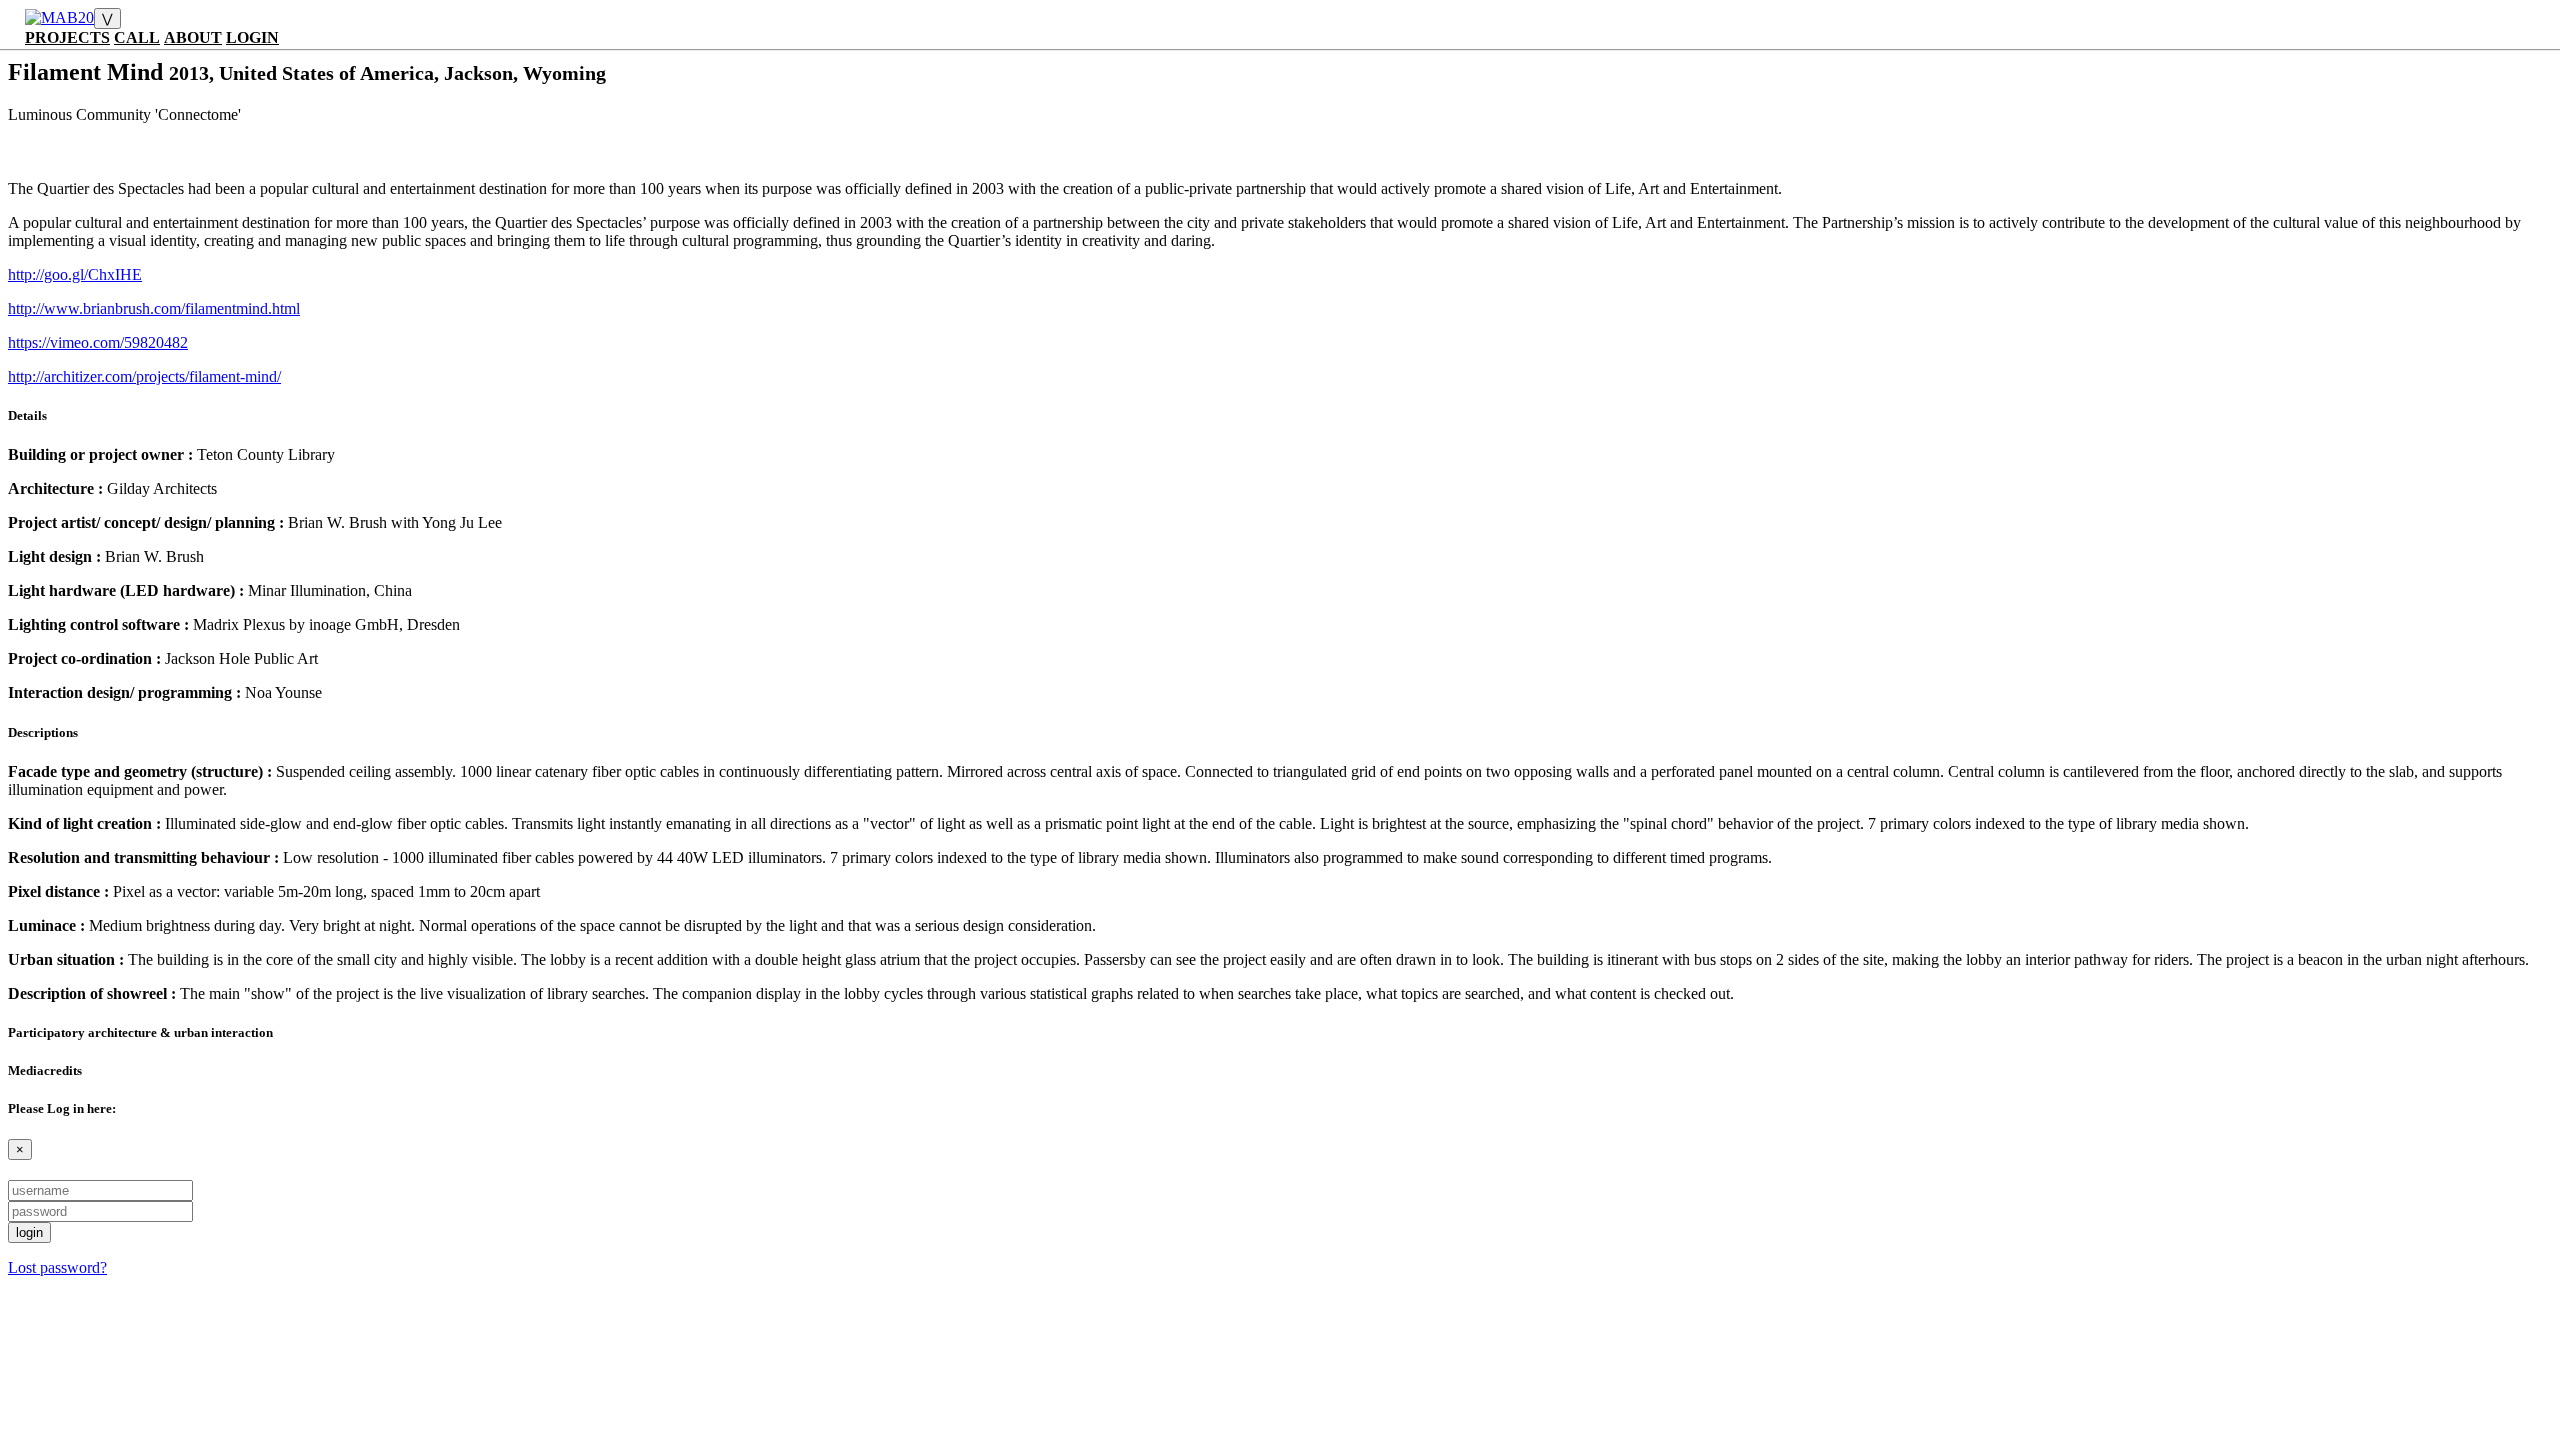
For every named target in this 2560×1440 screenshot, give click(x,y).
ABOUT (193, 37)
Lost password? (57, 1267)
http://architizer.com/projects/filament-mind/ (144, 376)
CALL (137, 37)
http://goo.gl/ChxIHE (75, 274)
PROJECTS (67, 37)
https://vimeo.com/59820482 (98, 342)
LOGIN (252, 37)
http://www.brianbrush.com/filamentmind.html (154, 308)
